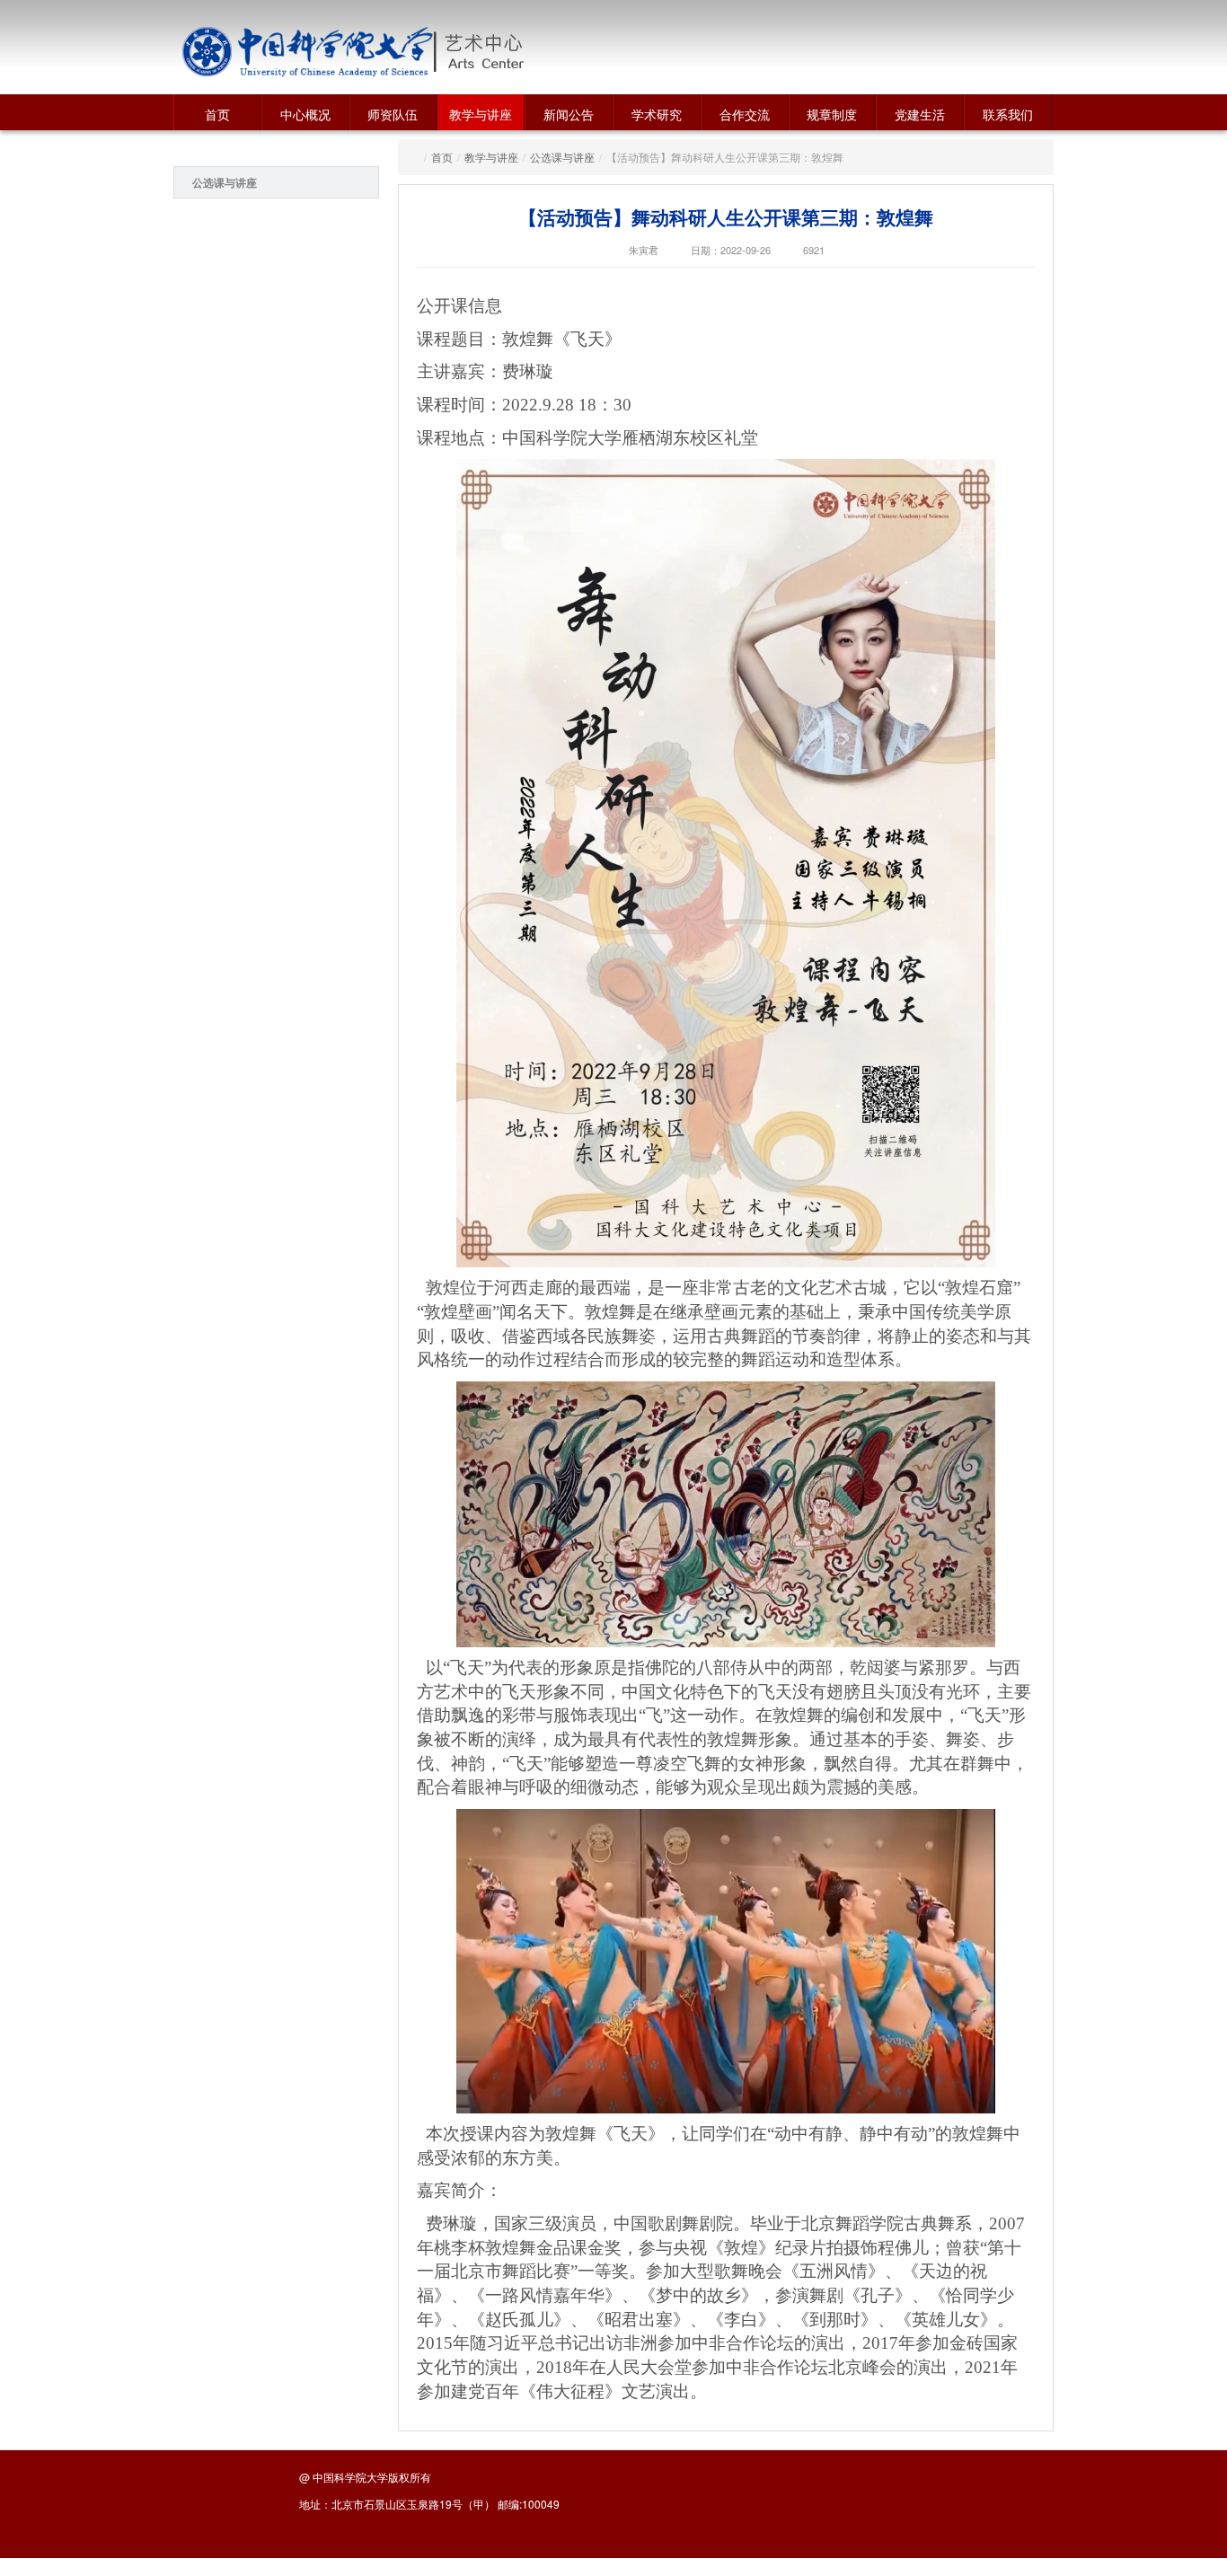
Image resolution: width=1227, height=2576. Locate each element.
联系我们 (1008, 114)
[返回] (308, 52)
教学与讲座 (481, 114)
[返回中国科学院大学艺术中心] (547, 52)
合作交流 (745, 114)
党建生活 (920, 114)
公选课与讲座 (225, 182)
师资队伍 (393, 114)
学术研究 (657, 114)
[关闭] (1071, 2278)
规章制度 (832, 114)
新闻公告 (569, 114)
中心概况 (305, 114)
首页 (217, 114)
